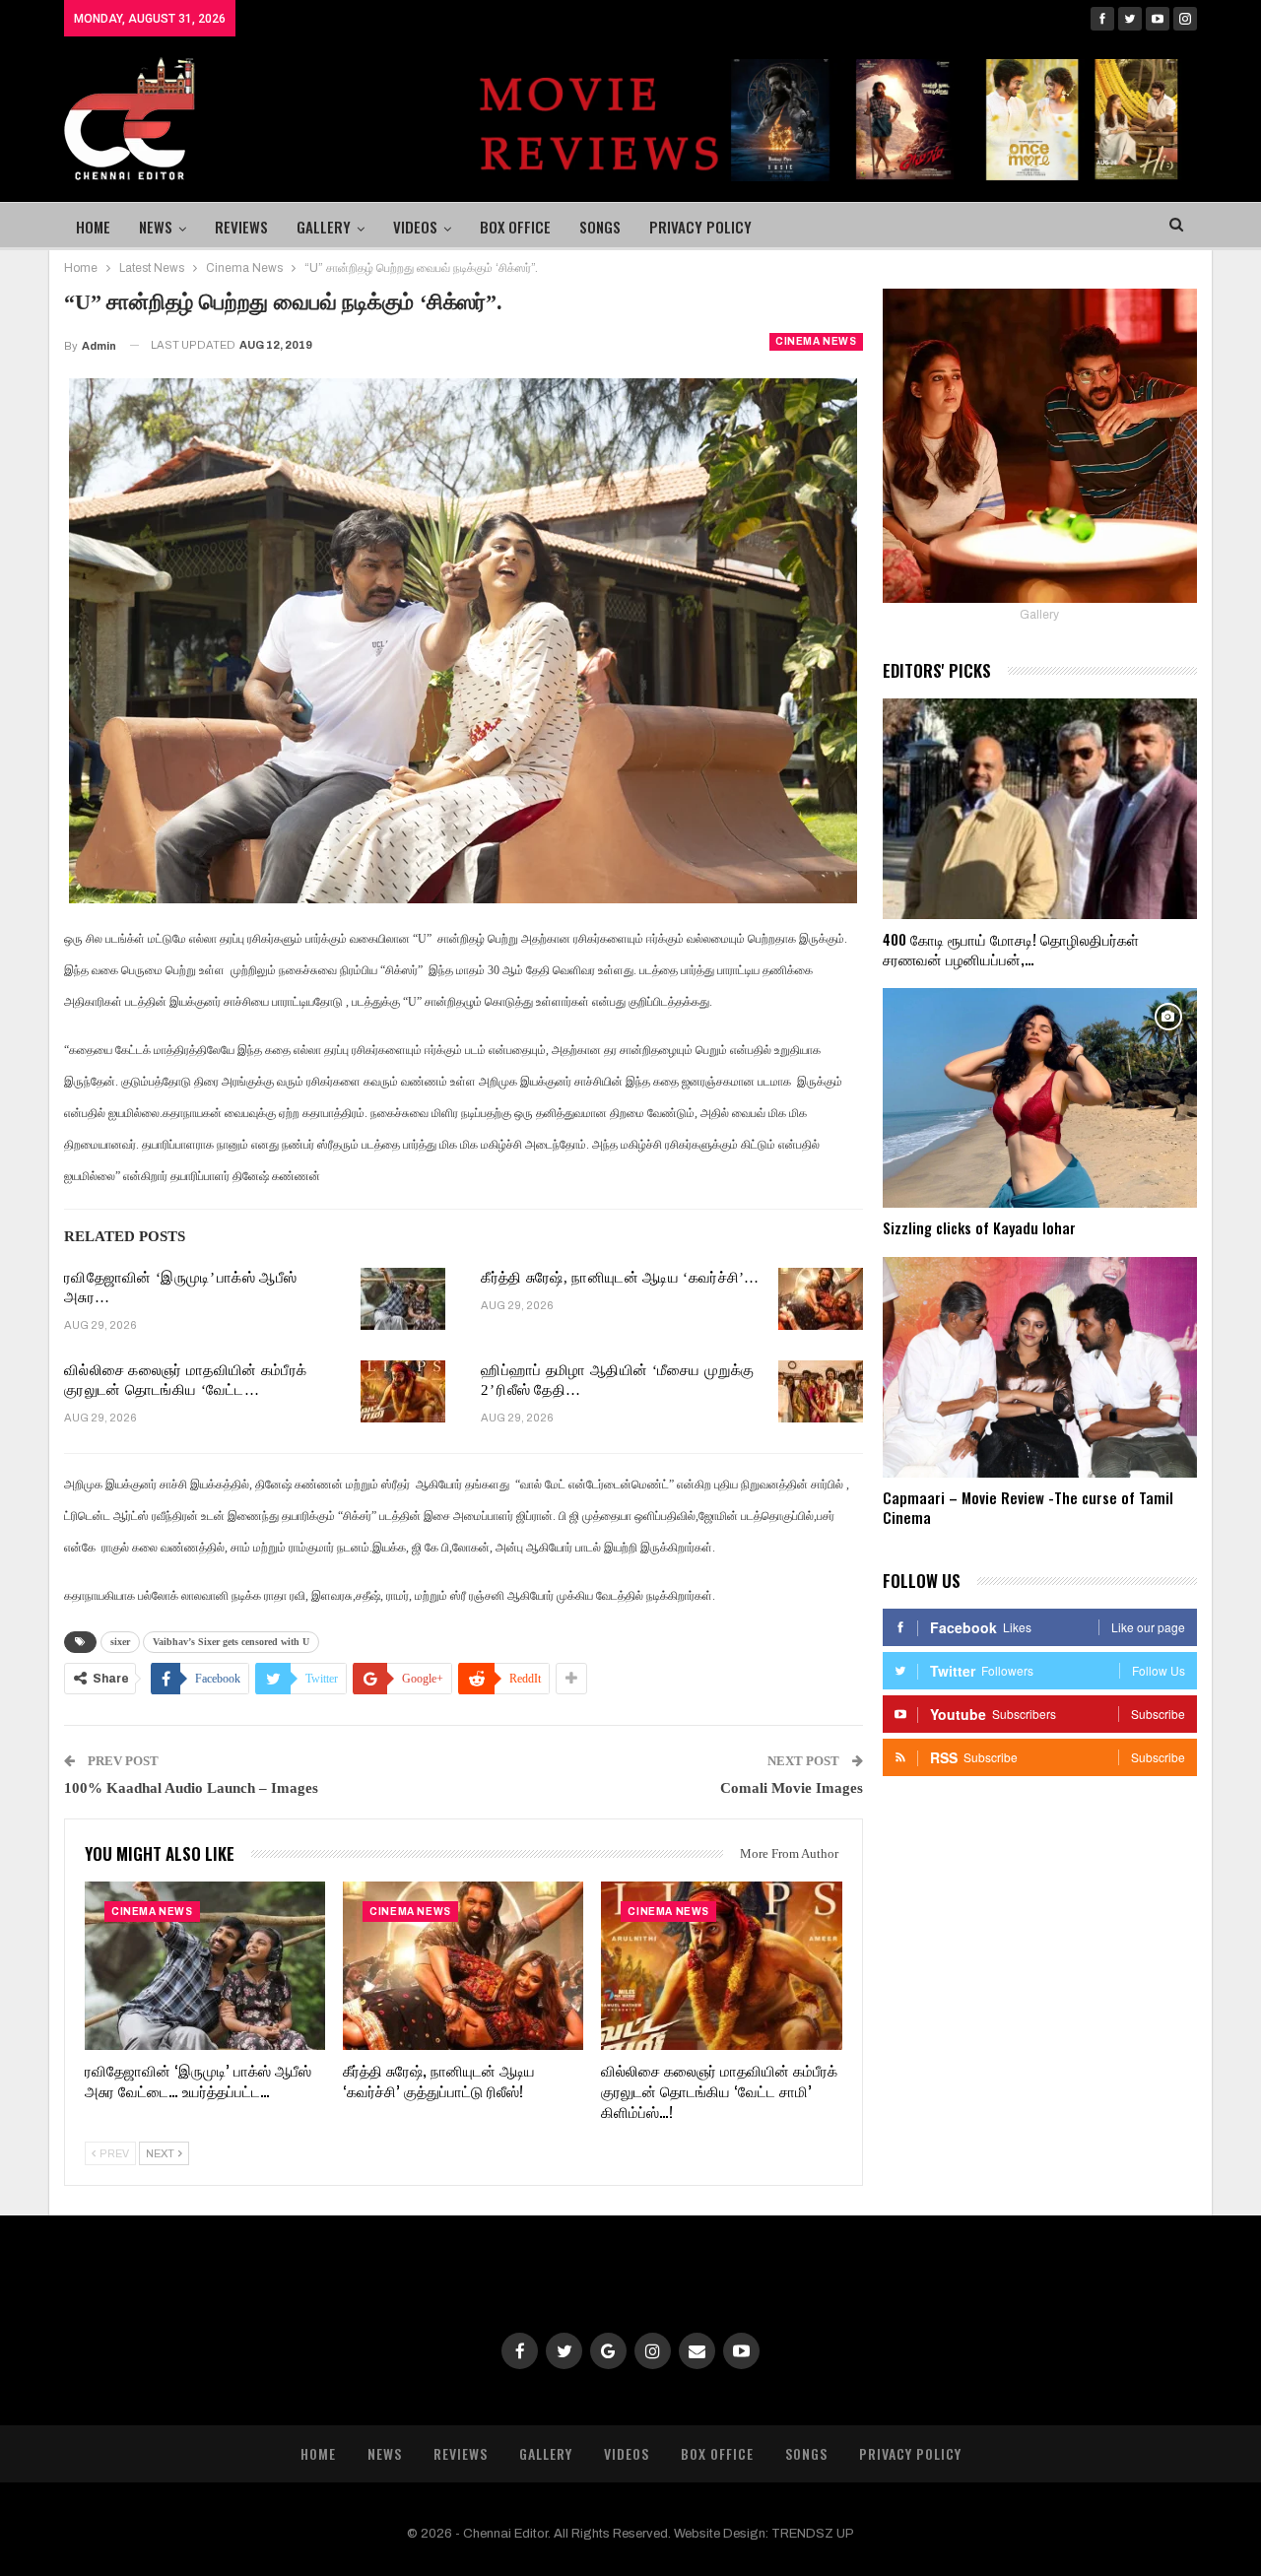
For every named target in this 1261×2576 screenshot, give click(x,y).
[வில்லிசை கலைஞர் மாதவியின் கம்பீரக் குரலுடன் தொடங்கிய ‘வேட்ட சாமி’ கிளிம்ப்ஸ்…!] (403, 1392)
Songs (600, 227)
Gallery (324, 227)
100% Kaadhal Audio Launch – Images (191, 1788)
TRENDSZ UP (813, 2534)
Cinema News (816, 341)
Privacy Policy (700, 227)
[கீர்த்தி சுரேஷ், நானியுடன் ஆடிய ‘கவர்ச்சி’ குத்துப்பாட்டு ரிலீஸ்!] (821, 1299)
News (156, 227)
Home (93, 227)
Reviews (241, 227)
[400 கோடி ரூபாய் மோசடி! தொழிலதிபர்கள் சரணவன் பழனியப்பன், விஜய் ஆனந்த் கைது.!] (1040, 809)
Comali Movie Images (792, 1788)
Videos (415, 227)
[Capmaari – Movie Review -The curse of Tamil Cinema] (1040, 1367)
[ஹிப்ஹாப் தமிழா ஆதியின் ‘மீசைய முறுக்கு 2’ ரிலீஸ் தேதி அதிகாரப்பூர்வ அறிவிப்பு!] (821, 1392)
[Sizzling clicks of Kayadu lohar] (1040, 1098)
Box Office (515, 227)
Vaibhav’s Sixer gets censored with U (231, 1642)
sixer (120, 1642)
